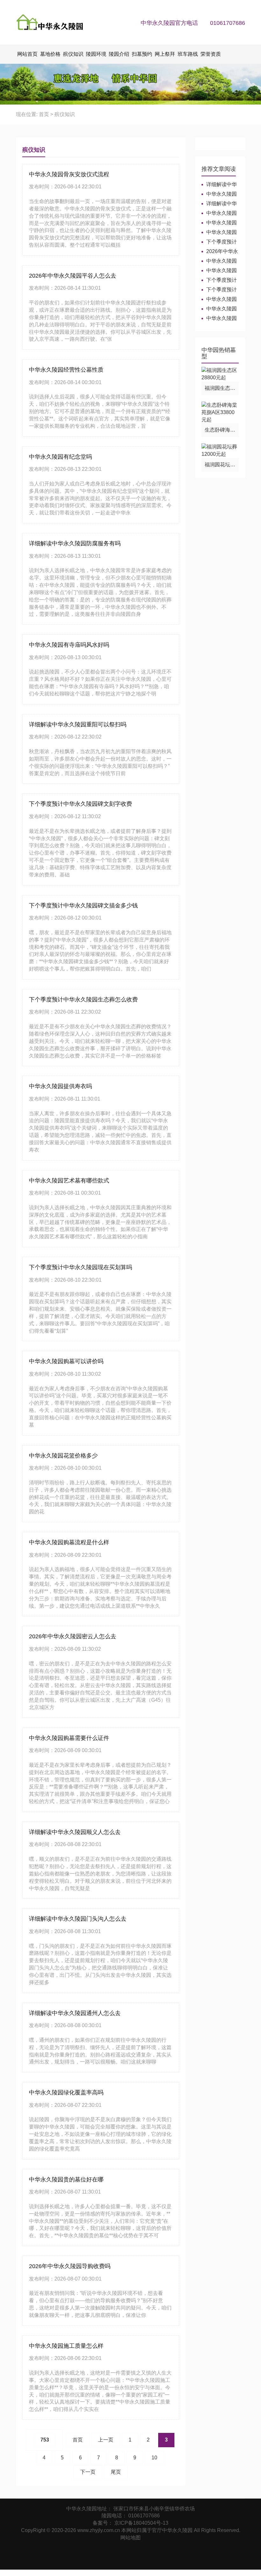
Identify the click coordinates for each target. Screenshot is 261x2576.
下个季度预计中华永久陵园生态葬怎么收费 (83, 1000)
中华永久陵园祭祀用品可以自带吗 (219, 309)
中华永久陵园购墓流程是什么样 (69, 1542)
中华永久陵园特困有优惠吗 (219, 194)
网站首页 (27, 54)
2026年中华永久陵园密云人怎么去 (73, 1636)
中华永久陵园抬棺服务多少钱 (219, 233)
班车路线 (188, 54)
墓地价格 (50, 54)
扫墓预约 (142, 54)
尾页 (116, 2472)
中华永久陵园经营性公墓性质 (66, 370)
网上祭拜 (165, 54)
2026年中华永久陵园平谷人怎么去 (73, 276)
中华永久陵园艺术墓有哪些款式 (69, 1181)
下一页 (88, 2472)
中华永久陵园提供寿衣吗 (60, 1086)
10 (154, 2458)
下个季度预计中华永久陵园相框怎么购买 (219, 280)
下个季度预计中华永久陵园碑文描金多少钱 (83, 906)
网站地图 (130, 2538)
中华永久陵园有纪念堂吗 (60, 457)
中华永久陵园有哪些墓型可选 (219, 261)
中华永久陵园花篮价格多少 (63, 1456)
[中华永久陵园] (53, 22)
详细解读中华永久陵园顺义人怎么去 (75, 1832)
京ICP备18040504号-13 (141, 2523)
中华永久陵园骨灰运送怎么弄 (219, 271)
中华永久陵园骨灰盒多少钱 (219, 319)
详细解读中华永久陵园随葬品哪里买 (219, 204)
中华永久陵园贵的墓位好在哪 (66, 2179)
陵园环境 (96, 54)
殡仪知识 (73, 54)
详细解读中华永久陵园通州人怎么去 (75, 2013)
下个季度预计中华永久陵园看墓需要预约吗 (219, 290)
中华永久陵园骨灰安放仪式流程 (69, 174)
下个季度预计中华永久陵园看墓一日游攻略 (219, 242)
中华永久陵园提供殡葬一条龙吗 (219, 299)
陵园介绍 (119, 54)
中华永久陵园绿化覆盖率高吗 (66, 2092)
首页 (44, 114)
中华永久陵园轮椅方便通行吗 (219, 213)
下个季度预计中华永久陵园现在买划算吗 (81, 1267)
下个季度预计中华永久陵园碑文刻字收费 (81, 804)
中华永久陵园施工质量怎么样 (66, 2346)
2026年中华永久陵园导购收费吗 (70, 2266)
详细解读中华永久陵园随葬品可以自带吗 (219, 185)
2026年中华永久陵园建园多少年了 (220, 252)
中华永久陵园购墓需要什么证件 (69, 1738)
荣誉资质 (211, 54)
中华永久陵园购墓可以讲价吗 (66, 1361)
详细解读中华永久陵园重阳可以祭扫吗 (78, 724)
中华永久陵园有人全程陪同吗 (219, 223)
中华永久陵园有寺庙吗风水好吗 (69, 645)
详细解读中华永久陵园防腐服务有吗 (75, 543)
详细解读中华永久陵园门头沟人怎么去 (78, 1919)
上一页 (106, 2440)
